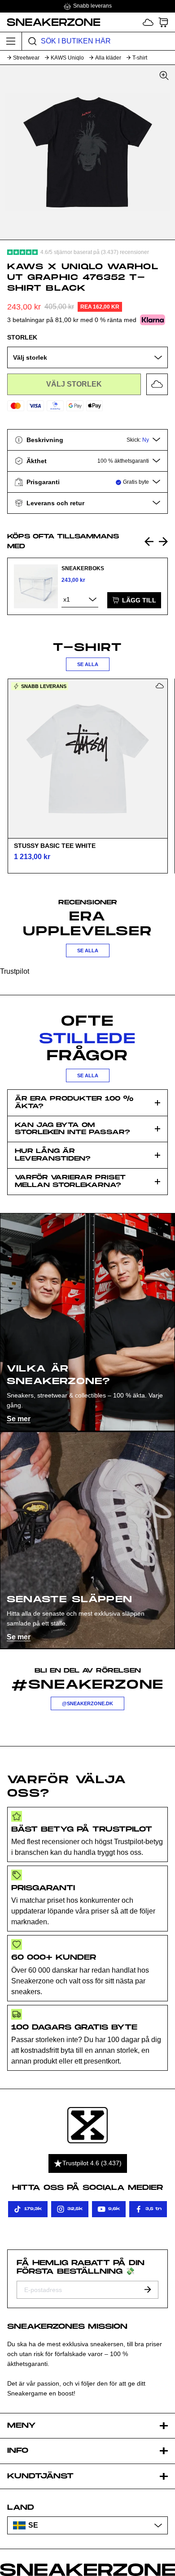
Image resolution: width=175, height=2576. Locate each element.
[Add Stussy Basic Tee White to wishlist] (160, 686)
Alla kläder (108, 58)
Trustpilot (15, 971)
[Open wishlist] (148, 22)
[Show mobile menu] (11, 41)
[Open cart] (163, 22)
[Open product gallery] (87, 152)
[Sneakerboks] (36, 586)
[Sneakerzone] (87, 2125)
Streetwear (26, 58)
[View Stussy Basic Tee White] (87, 758)
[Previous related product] (149, 542)
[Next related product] (163, 542)
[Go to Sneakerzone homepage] (50, 22)
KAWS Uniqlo (67, 58)
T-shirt (140, 58)
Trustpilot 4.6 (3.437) (92, 2163)
